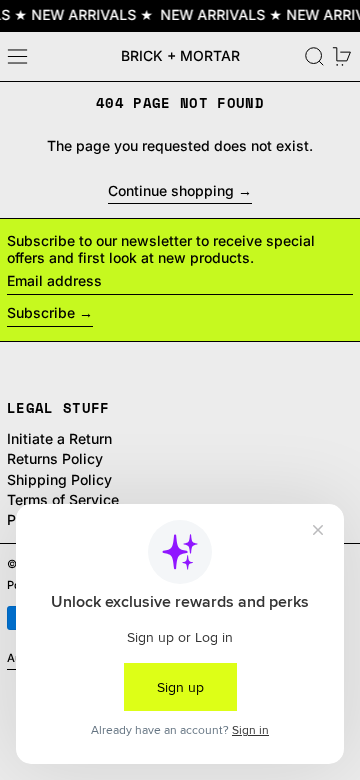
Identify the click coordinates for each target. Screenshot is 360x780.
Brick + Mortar (180, 55)
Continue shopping (171, 191)
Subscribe (41, 312)
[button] (314, 56)
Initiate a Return (59, 438)
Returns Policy (55, 458)
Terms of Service (63, 499)
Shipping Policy (59, 479)
